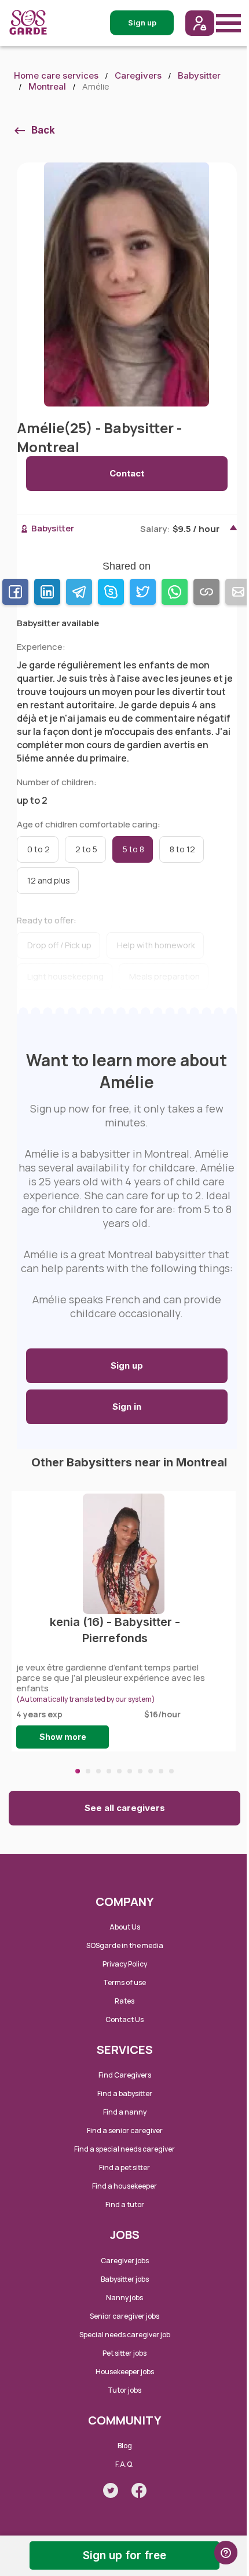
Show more (63, 1737)
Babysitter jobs (125, 2279)
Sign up (127, 1365)
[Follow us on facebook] (139, 2490)
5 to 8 (133, 849)
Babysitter (199, 75)
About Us (125, 1927)
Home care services (56, 75)
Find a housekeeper (124, 2186)
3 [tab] (98, 1771)
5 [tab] (119, 1771)
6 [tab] (130, 1771)
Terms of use (124, 1982)
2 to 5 (86, 849)
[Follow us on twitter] (111, 2490)
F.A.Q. (124, 2464)
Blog (125, 2446)
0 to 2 (39, 849)
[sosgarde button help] (226, 2553)
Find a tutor (125, 2204)
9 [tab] (161, 1771)
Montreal (47, 86)
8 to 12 (182, 849)
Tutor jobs (124, 2390)
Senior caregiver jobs (124, 2316)
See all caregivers (125, 1808)
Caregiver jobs (125, 2261)
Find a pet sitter (124, 2167)
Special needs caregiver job (125, 2335)
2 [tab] (88, 1771)
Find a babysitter (125, 2093)
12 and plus (49, 880)
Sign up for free (124, 2555)
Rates (124, 2001)
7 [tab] (140, 1771)
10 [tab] (171, 1771)
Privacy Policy (125, 1964)
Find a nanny (125, 2112)
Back (43, 130)
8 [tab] (151, 1771)
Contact (127, 473)
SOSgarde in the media (125, 1945)
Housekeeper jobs (125, 2372)
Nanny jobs (124, 2298)
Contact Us (124, 2019)
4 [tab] (109, 1771)
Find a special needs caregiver (124, 2149)
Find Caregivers (125, 2075)
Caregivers (138, 75)
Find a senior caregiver (125, 2130)
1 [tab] (78, 1771)
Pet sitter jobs (124, 2353)
